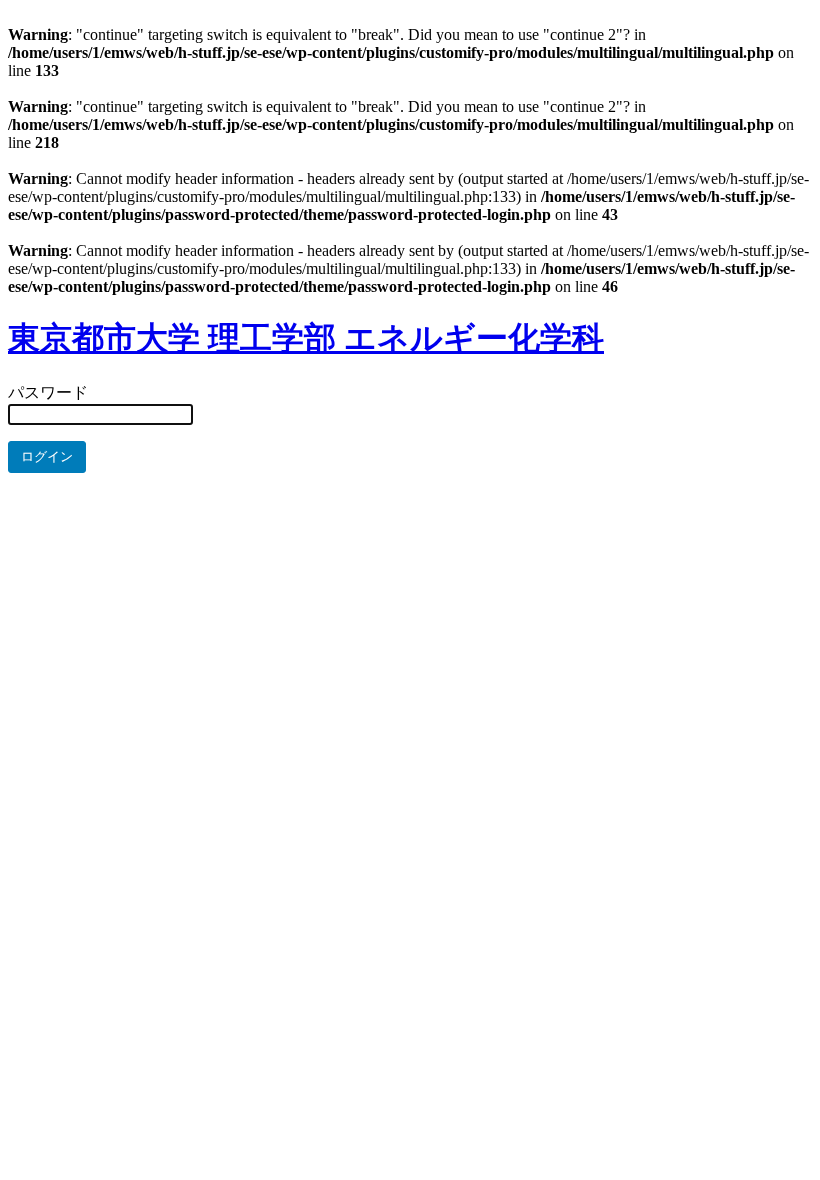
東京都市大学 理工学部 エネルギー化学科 (306, 338)
